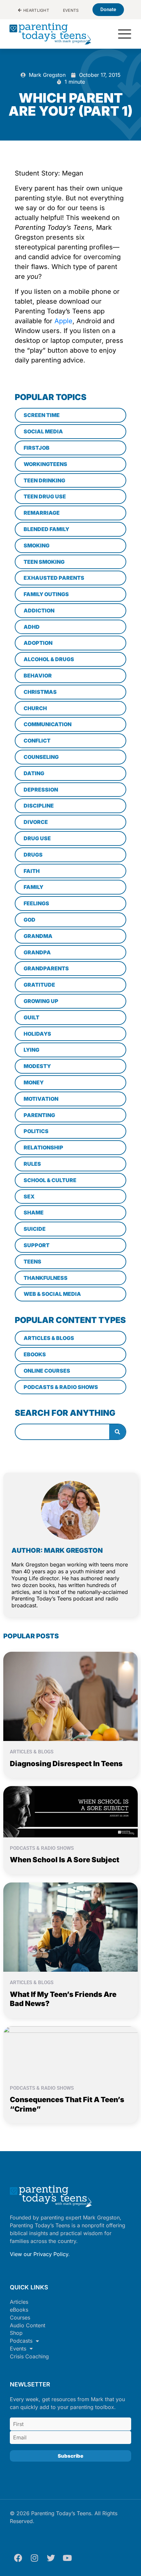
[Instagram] (34, 2558)
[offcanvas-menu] (125, 34)
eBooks (19, 2310)
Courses (20, 2317)
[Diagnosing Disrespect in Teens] (70, 1696)
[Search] (117, 1432)
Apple (62, 321)
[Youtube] (67, 2558)
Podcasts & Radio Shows (42, 1848)
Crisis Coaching (29, 2356)
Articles (19, 2302)
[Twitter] (51, 2558)
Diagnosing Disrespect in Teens (66, 1764)
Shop (16, 2333)
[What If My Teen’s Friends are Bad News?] (70, 1927)
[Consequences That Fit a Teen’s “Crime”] (70, 2051)
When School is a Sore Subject (65, 1860)
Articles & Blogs (32, 1752)
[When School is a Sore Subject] (70, 1811)
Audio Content (28, 2325)
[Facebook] (18, 2558)
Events (18, 2349)
